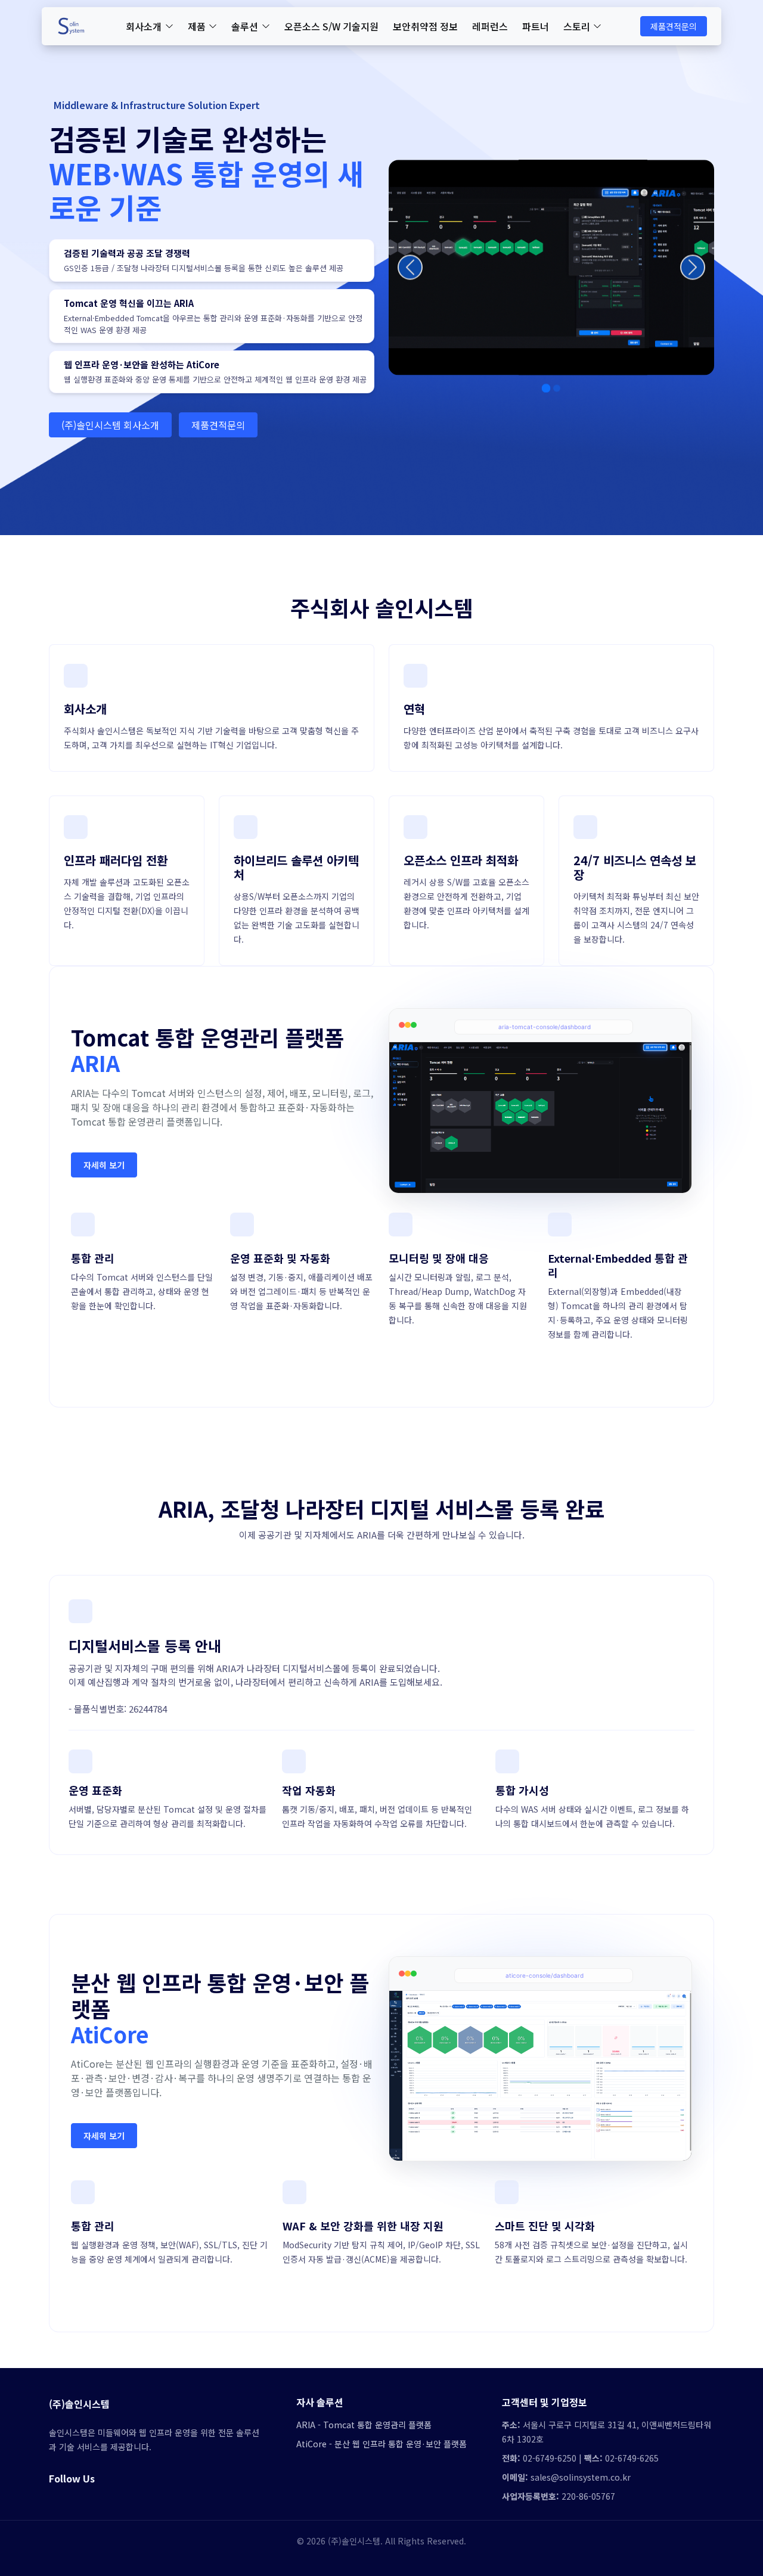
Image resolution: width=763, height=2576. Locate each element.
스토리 (577, 26)
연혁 (414, 709)
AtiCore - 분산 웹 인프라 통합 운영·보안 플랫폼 (381, 2444)
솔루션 (245, 26)
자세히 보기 (104, 1165)
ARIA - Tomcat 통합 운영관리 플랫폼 (364, 2425)
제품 (197, 26)
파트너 (536, 26)
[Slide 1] (546, 383)
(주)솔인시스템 (79, 2404)
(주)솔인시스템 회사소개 (110, 425)
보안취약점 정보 (425, 26)
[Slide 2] (557, 383)
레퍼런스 (490, 26)
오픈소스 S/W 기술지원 (331, 26)
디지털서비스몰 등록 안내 (145, 1646)
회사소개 (144, 26)
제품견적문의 (674, 26)
